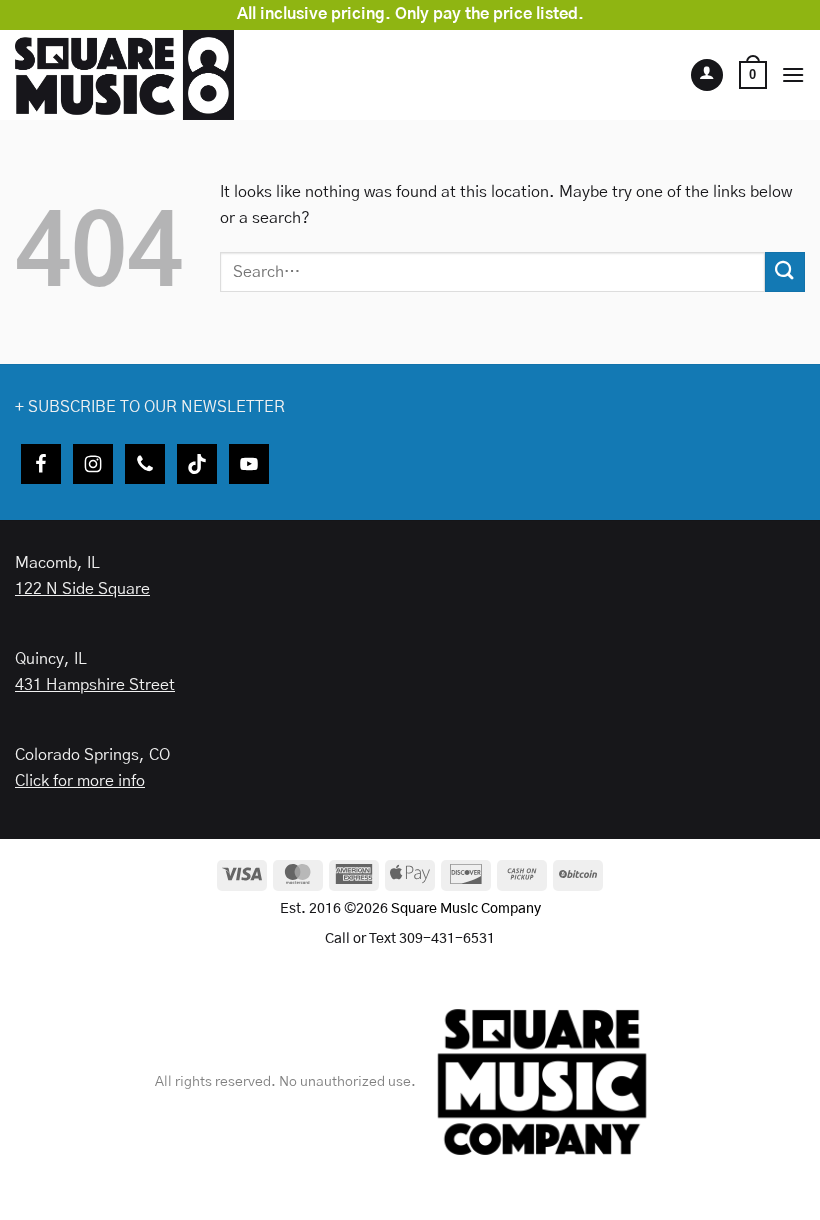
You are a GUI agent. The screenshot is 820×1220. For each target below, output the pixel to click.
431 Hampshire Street (95, 685)
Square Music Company (466, 909)
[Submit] (785, 271)
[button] (753, 75)
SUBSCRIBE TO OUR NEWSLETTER (156, 407)
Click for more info (80, 781)
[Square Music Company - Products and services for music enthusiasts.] (145, 75)
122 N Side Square (82, 589)
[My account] (707, 75)
